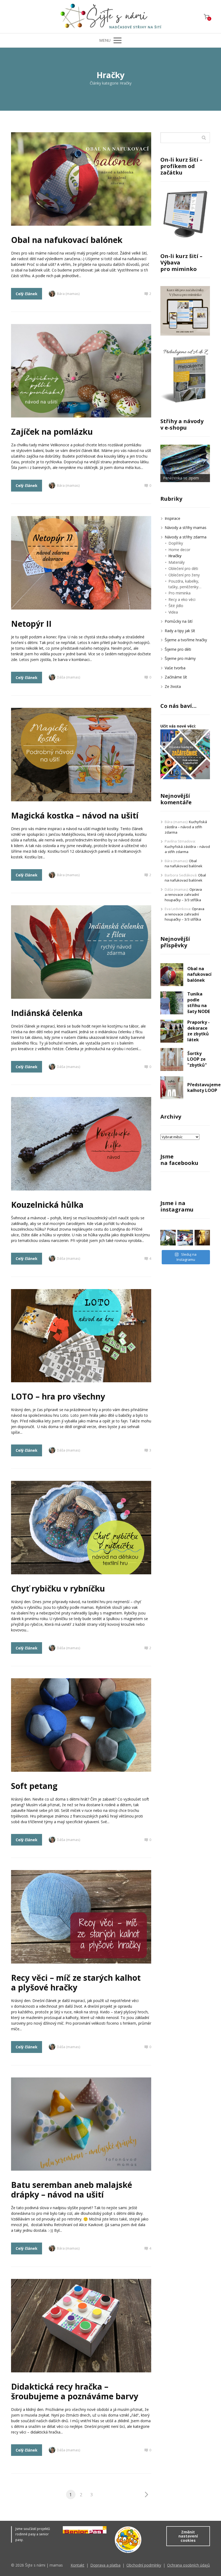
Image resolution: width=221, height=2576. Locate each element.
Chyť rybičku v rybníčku (58, 1588)
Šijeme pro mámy (180, 658)
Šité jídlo (176, 606)
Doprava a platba (105, 2565)
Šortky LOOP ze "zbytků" (197, 1059)
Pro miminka (179, 593)
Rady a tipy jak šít (180, 631)
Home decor (179, 550)
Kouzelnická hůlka (47, 1205)
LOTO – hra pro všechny (58, 1396)
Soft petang (34, 1786)
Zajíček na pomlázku (52, 432)
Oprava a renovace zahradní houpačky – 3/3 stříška (183, 895)
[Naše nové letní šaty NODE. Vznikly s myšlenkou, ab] (202, 1238)
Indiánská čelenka (47, 1013)
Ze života (173, 686)
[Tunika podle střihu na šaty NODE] (172, 1003)
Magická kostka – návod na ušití (75, 815)
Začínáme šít (176, 677)
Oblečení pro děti (183, 568)
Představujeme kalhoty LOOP (204, 1088)
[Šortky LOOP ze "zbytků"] (172, 1059)
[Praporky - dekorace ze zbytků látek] (172, 1031)
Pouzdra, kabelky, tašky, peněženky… (185, 584)
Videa (173, 612)
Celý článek (27, 294)
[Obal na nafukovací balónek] (172, 975)
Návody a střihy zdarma (186, 537)
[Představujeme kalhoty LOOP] (172, 1088)
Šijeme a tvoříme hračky (186, 640)
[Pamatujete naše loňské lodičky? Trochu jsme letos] (185, 1238)
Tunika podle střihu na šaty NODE (199, 1003)
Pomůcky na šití (179, 621)
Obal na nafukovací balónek (67, 240)
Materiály (177, 562)
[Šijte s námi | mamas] (110, 17)
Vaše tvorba (175, 668)
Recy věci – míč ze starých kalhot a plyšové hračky (76, 1983)
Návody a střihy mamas (186, 528)
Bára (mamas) (68, 294)
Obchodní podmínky (144, 2565)
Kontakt (77, 2565)
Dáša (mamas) (68, 677)
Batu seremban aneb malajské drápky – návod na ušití (72, 2190)
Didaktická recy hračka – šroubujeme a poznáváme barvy (75, 2391)
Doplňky (176, 543)
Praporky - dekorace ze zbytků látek (198, 1031)
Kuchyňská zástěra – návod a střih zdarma (186, 827)
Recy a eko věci (182, 599)
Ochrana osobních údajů (189, 2565)
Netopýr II (31, 624)
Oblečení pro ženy (184, 575)
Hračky (175, 556)
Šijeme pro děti (178, 649)
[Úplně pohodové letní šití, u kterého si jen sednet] (168, 1238)
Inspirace (172, 518)
